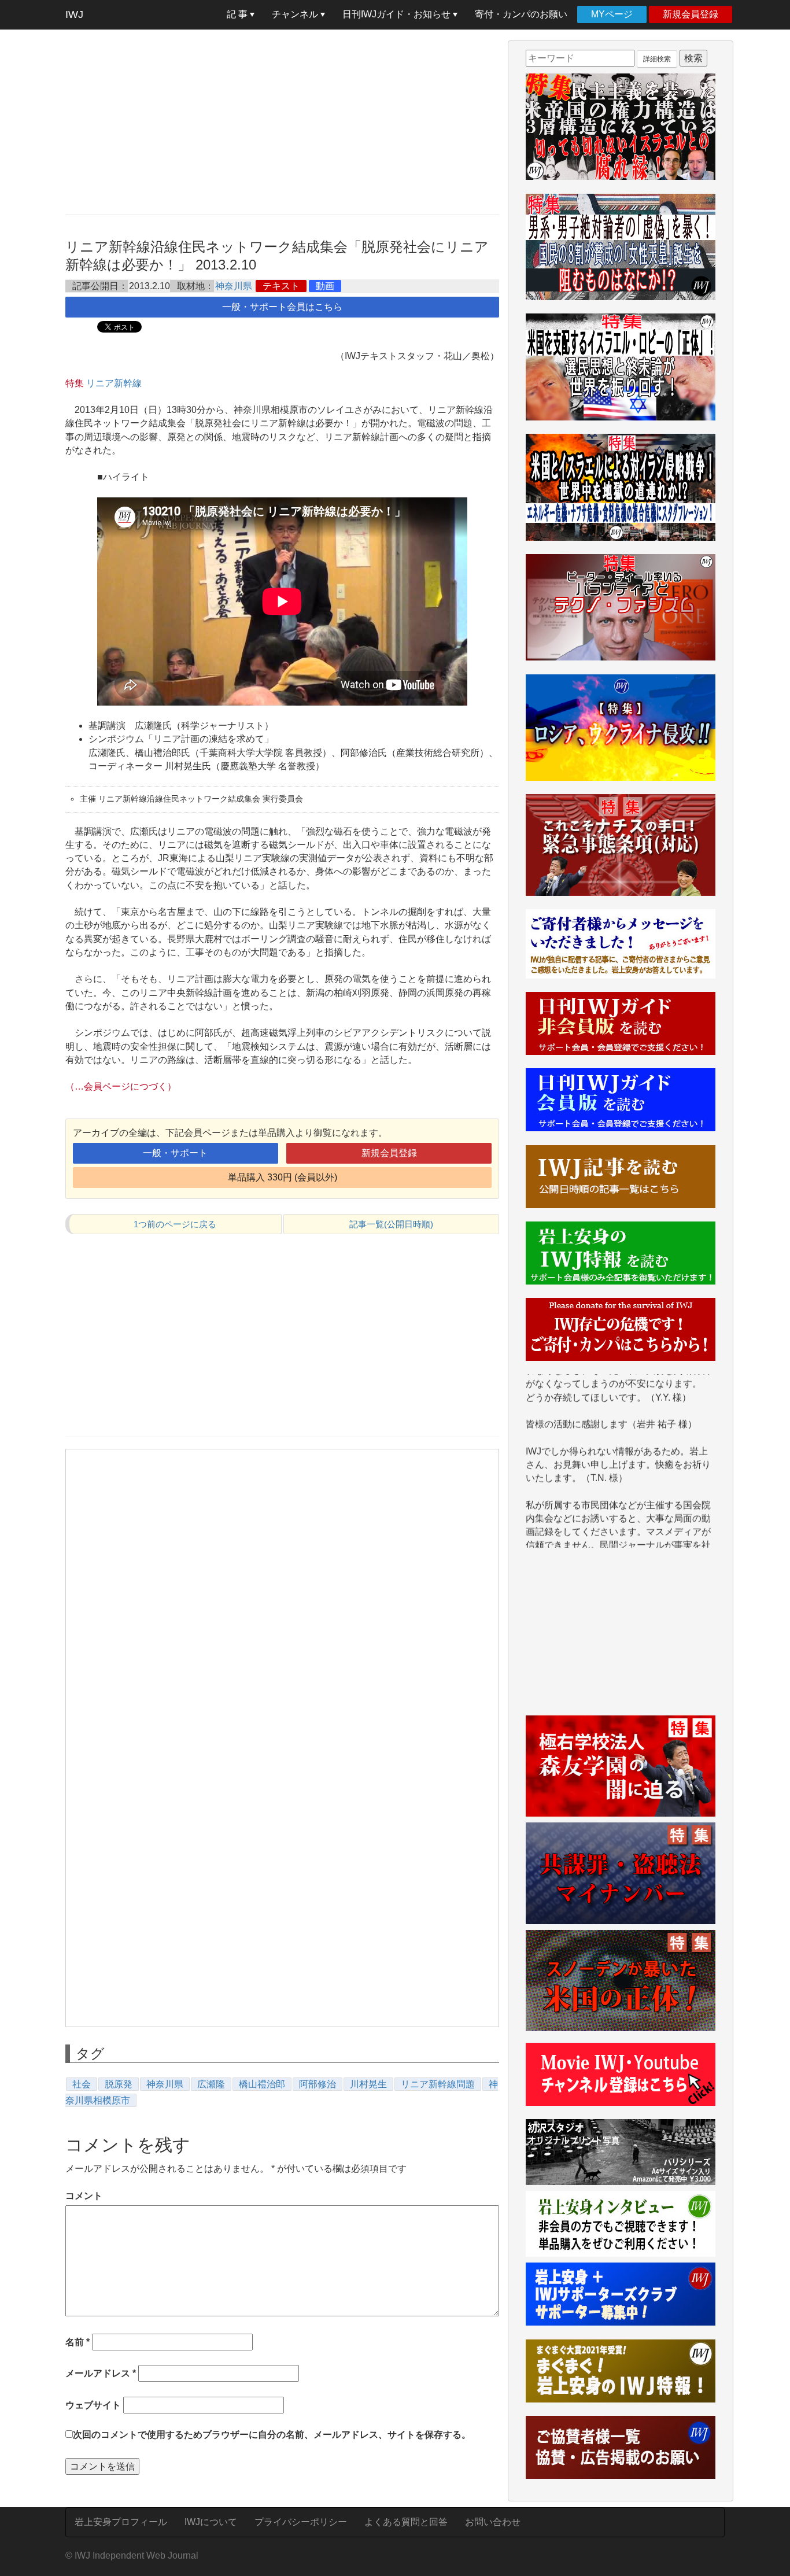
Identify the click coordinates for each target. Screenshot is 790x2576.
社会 (82, 2084)
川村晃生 (368, 2084)
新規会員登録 (691, 14)
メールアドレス (101, 2373)
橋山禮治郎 (262, 2084)
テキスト (281, 286)
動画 (325, 286)
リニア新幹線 (114, 383)
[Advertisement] (282, 121)
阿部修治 (318, 2084)
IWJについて (211, 2522)
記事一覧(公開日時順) (391, 1224)
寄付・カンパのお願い (521, 14)
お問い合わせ (493, 2522)
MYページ (612, 14)
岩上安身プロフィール (121, 2522)
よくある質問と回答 (406, 2522)
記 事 (238, 14)
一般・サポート (175, 1153)
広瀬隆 (211, 2084)
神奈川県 (234, 286)
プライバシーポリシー (301, 2522)
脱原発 (119, 2084)
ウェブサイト (93, 2405)
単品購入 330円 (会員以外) (283, 1177)
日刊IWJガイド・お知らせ (398, 14)
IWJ (74, 14)
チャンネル (296, 14)
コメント (84, 2196)
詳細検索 (657, 59)
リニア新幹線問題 (438, 2084)
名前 (77, 2342)
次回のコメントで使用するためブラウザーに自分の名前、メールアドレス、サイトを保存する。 (272, 2435)
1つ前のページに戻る (175, 1224)
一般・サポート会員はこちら (282, 307)
